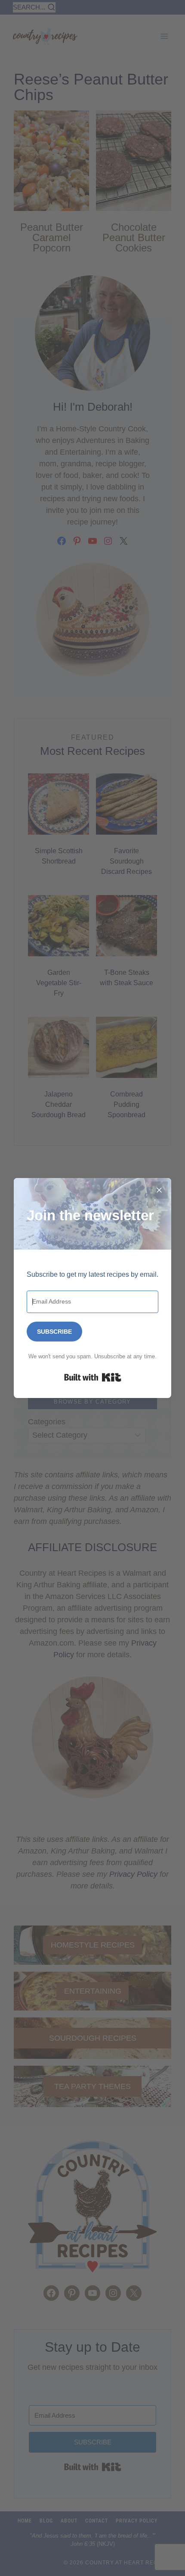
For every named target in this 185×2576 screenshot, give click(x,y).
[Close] (159, 1190)
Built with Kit (93, 1377)
